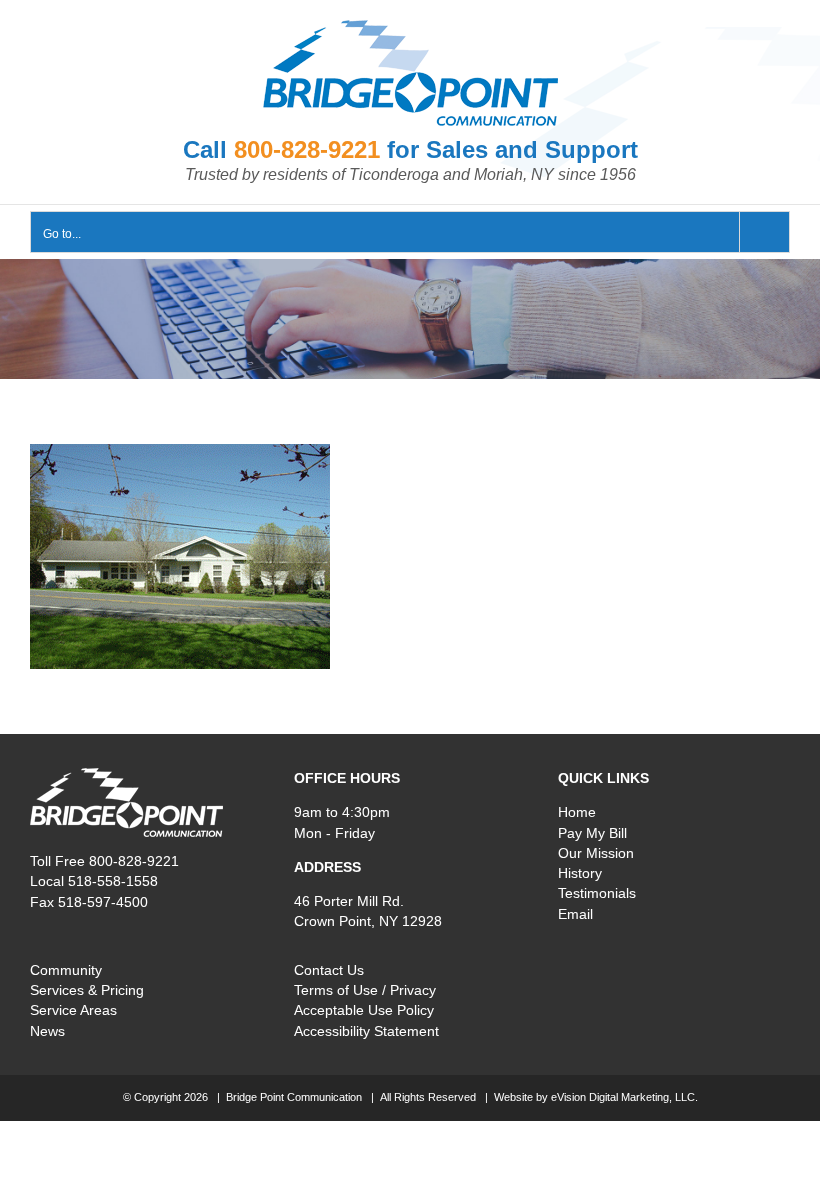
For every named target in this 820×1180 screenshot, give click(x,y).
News (47, 1031)
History (580, 873)
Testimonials (597, 893)
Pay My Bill (592, 833)
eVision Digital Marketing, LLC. (624, 1097)
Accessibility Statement (366, 1031)
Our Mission (596, 853)
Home (577, 812)
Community (66, 970)
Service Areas (73, 1010)
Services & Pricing (87, 990)
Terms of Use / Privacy (365, 990)
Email (575, 914)
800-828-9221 (307, 149)
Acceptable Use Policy (364, 1010)
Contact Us (329, 970)
